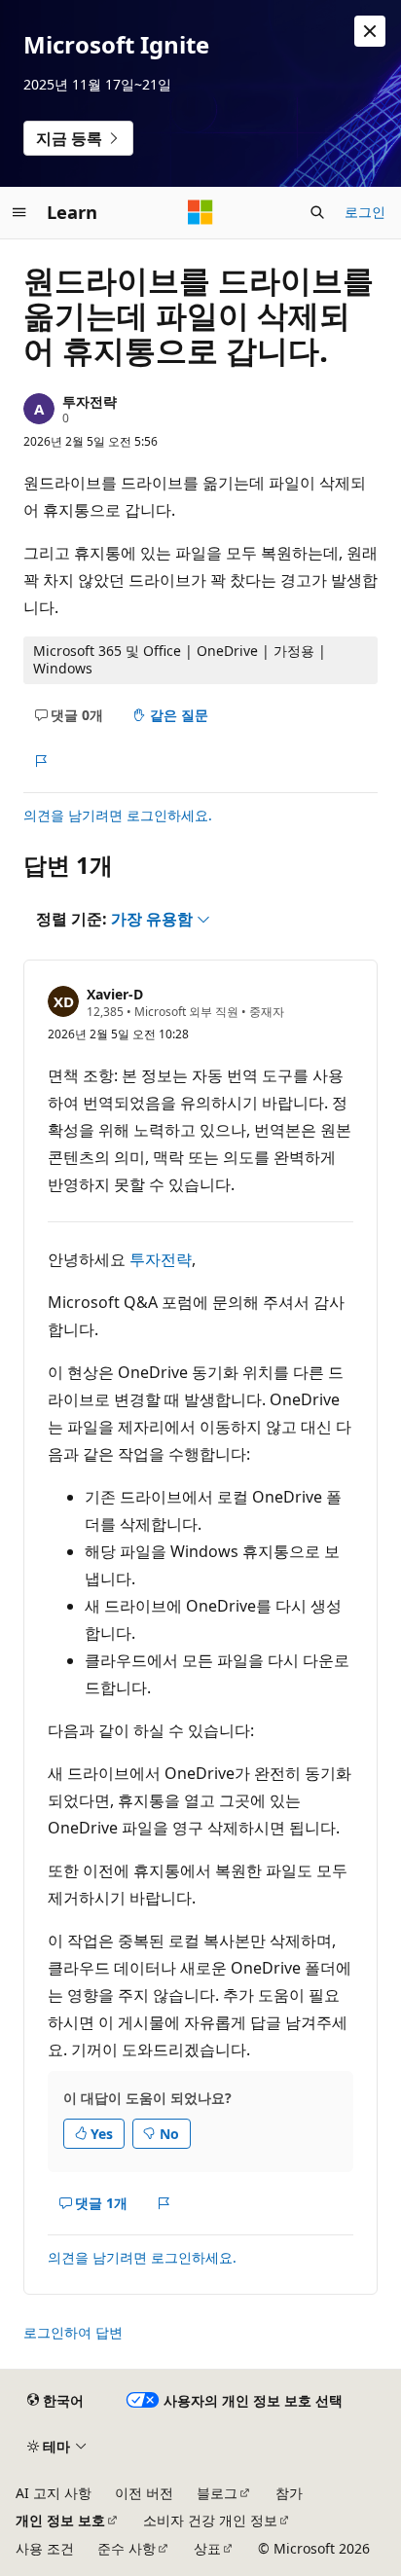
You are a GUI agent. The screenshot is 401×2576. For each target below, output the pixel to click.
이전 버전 (144, 2493)
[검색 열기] (317, 212)
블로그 (217, 2493)
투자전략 (90, 401)
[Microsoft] (200, 212)
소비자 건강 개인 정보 (210, 2520)
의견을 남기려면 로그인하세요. (118, 815)
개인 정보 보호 (60, 2520)
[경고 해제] (370, 31)
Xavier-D (115, 994)
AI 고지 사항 (54, 2493)
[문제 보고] (40, 761)
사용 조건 (45, 2548)
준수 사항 (127, 2548)
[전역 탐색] (19, 212)
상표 (207, 2548)
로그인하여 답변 (73, 2332)
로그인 (365, 212)
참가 (289, 2493)
